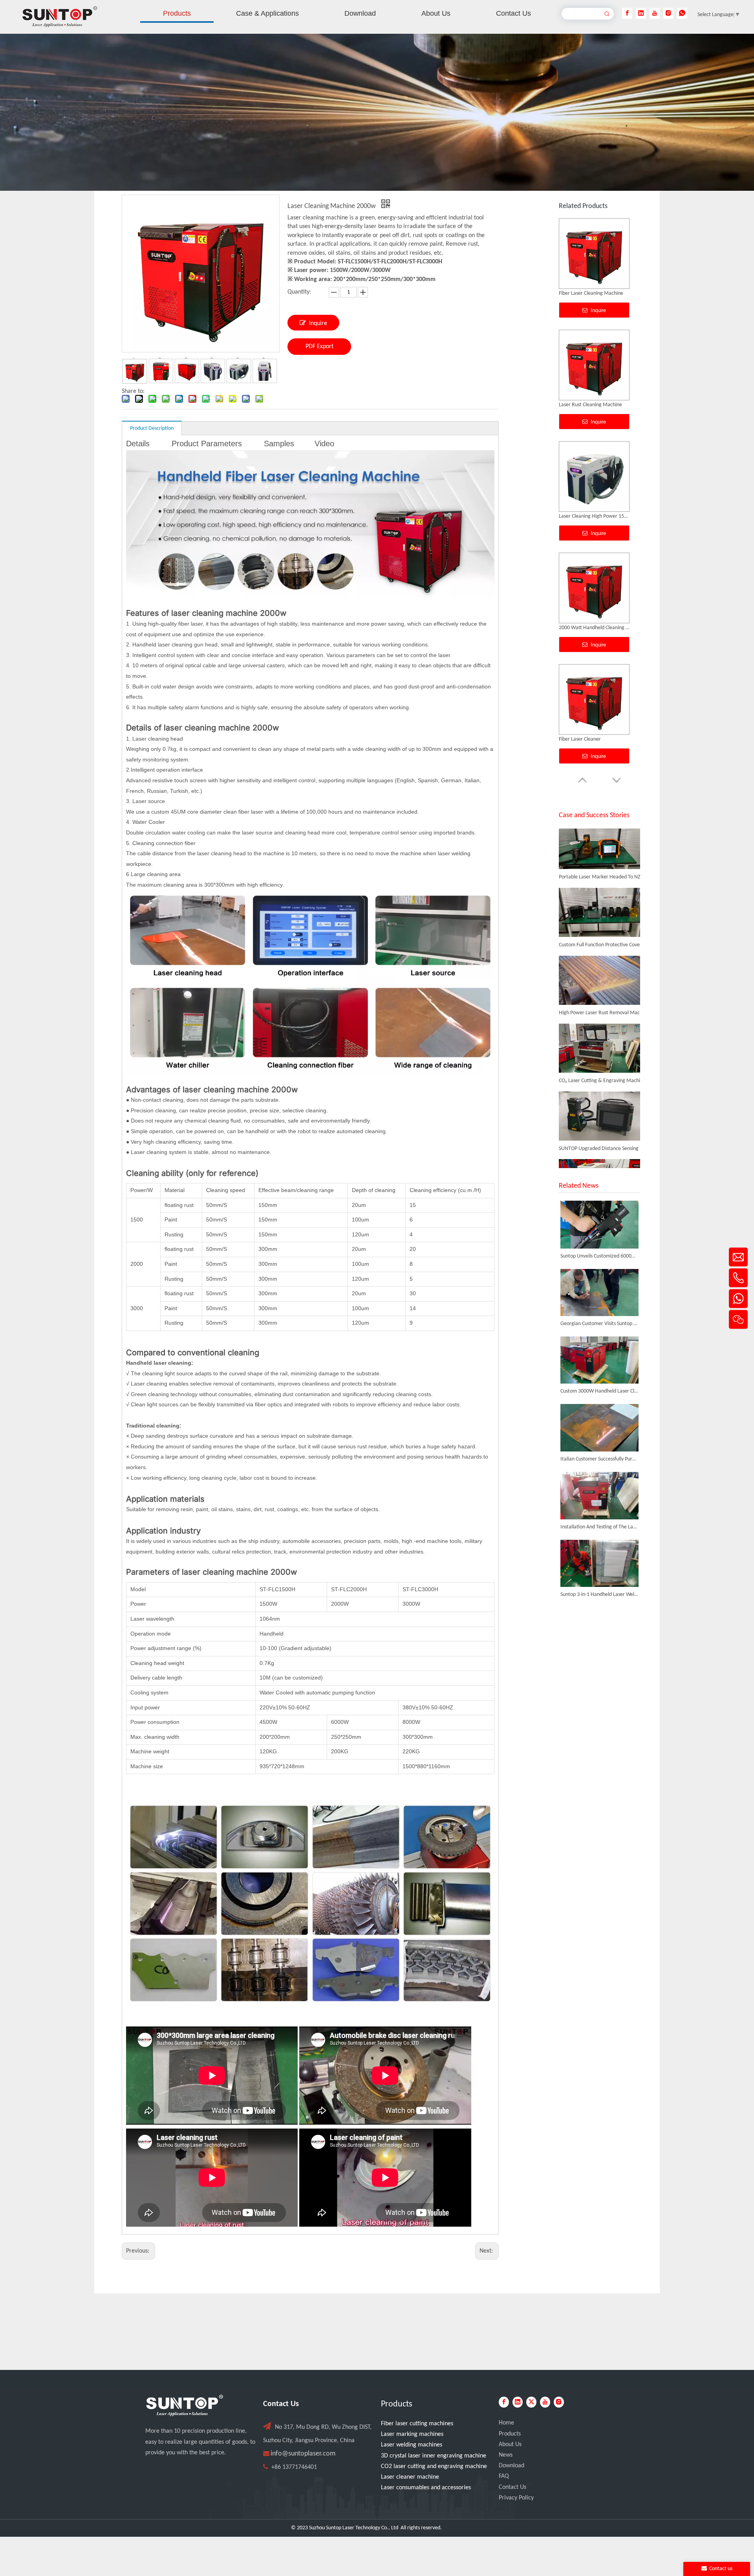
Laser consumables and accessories (426, 2488)
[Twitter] (531, 2402)
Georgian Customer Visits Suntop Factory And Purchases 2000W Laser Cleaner (599, 1324)
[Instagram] (668, 13)
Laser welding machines (412, 2445)
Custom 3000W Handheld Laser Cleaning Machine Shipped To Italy (599, 1391)
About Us (510, 2445)
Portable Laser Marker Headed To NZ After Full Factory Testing (603, 841)
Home (506, 2423)
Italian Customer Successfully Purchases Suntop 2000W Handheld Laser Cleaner (599, 1459)
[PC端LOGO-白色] (185, 2406)
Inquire (318, 323)
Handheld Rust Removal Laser (592, 516)
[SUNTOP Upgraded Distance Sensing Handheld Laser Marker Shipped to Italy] (599, 1103)
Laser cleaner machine (410, 2477)
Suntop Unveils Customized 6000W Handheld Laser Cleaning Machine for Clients (599, 1256)
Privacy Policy (516, 2498)
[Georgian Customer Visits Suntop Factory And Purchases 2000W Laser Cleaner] (599, 1293)
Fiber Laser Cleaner (580, 405)
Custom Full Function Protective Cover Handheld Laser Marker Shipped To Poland (603, 908)
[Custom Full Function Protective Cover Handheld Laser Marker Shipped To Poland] (599, 899)
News (506, 2455)
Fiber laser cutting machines (417, 2424)
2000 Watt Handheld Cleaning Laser (594, 293)
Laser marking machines (412, 2434)
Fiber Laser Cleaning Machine (591, 628)
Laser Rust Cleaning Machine (590, 739)
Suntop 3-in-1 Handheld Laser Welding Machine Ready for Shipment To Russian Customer (599, 1595)
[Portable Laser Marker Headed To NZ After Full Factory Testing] (599, 831)
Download (512, 2466)
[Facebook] (627, 13)
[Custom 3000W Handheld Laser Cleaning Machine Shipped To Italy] (599, 1360)
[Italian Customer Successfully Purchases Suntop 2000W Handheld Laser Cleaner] (599, 1428)
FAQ (504, 2476)
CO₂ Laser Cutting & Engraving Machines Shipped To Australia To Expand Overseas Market (603, 1044)
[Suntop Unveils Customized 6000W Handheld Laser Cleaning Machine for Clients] (599, 1224)
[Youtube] (655, 13)
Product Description (152, 428)
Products (510, 2434)
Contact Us (512, 2487)
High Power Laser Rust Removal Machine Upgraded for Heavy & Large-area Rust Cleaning (603, 976)
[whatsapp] (682, 13)
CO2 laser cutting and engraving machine (434, 2466)
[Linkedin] (641, 13)
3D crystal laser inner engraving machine (434, 2456)
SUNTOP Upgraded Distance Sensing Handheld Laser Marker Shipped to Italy (603, 1112)
